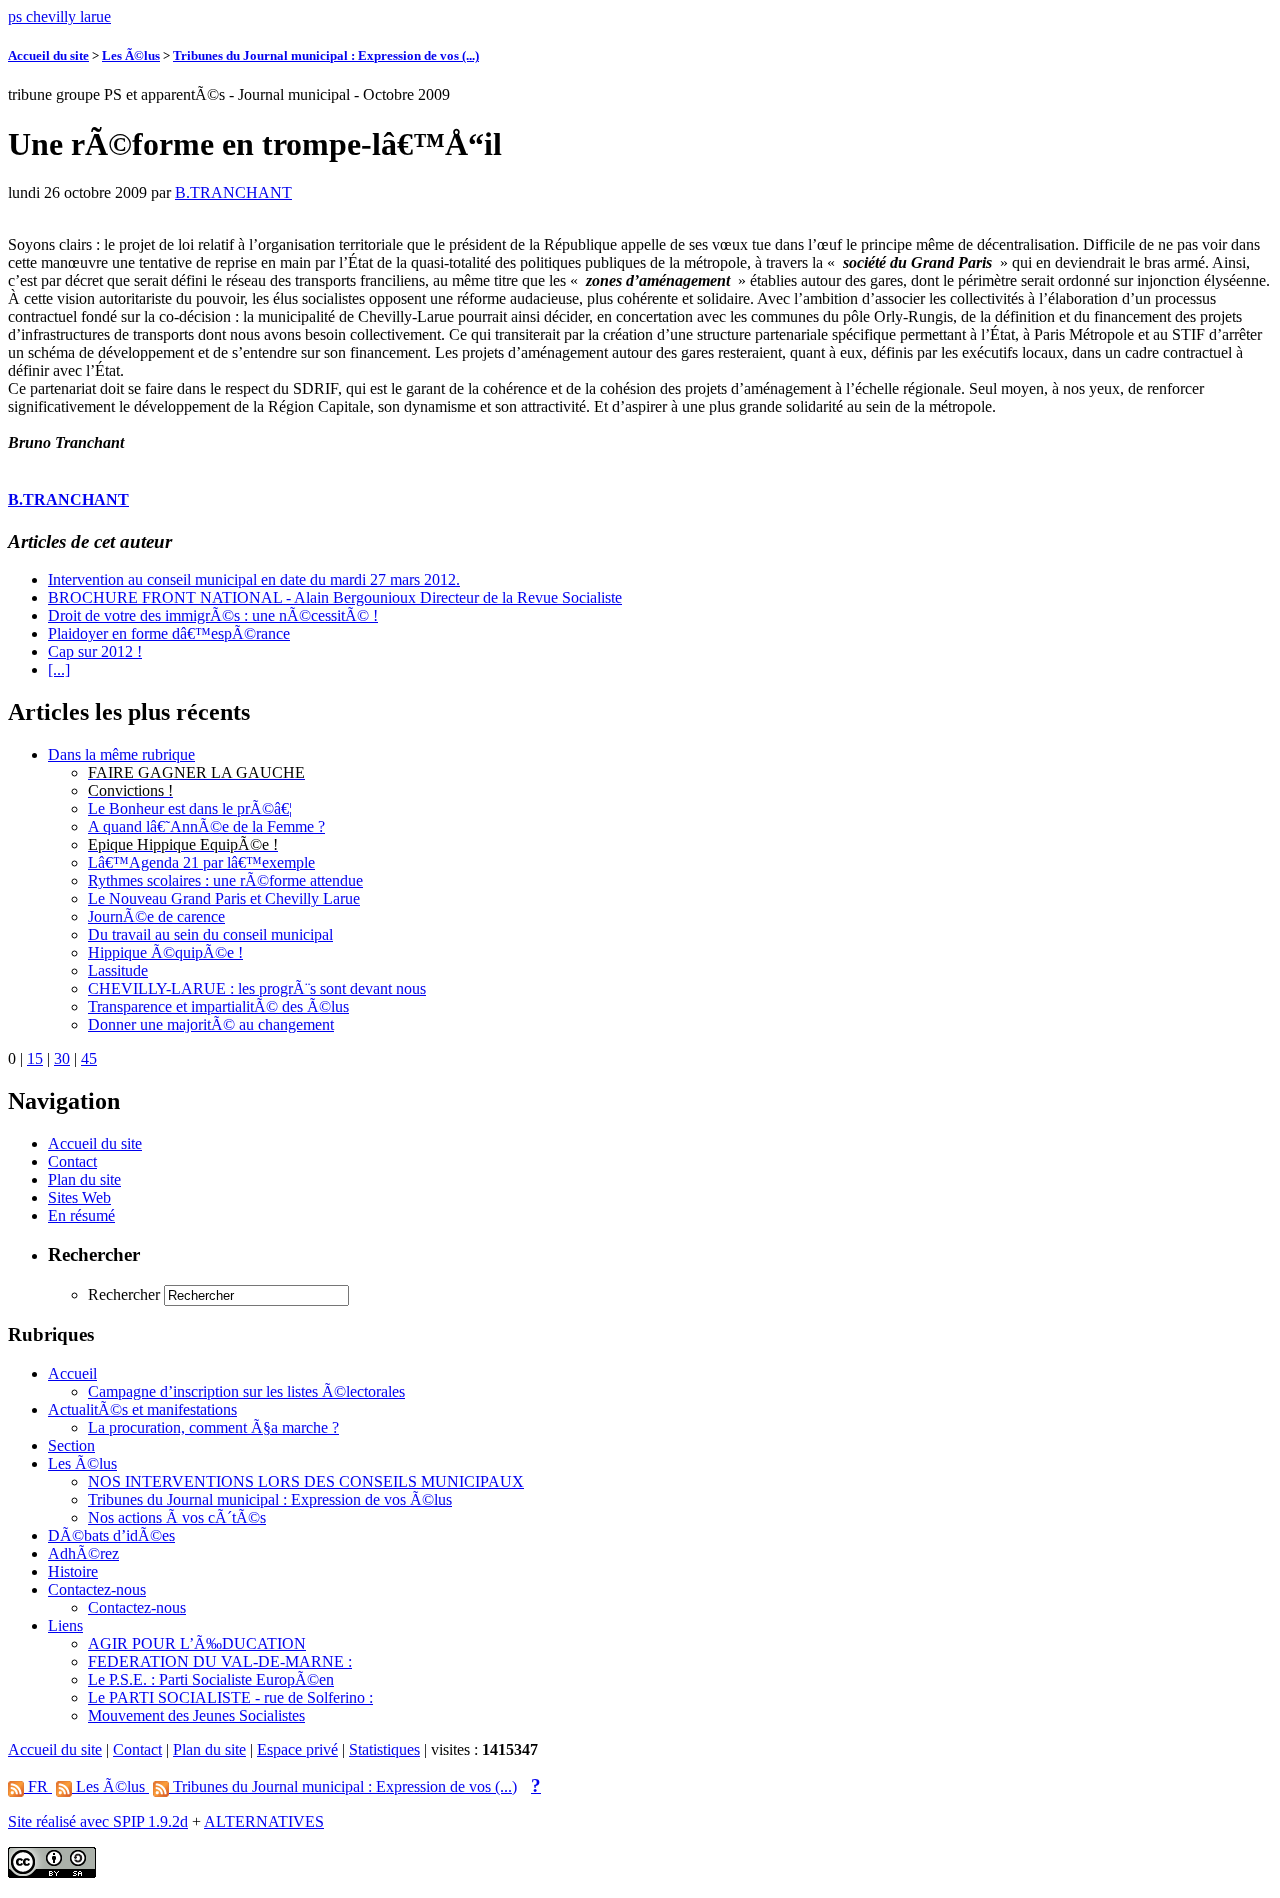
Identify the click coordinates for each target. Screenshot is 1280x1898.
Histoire (73, 1571)
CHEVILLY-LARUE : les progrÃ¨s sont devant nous (257, 988)
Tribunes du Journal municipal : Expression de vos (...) (326, 55)
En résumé (81, 1215)
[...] (59, 669)
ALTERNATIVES (264, 1821)
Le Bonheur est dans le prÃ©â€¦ (190, 808)
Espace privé (297, 1749)
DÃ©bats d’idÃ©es (111, 1535)
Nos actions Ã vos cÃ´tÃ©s (177, 1517)
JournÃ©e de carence (156, 916)
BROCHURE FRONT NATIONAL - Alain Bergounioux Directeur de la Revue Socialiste (335, 597)
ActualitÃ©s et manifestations (142, 1409)
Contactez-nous (97, 1589)
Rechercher (124, 1294)
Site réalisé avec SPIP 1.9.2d (98, 1821)
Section (71, 1445)
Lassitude (118, 970)
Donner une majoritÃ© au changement (211, 1024)
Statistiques (384, 1749)
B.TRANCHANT (233, 192)
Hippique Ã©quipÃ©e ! (165, 952)
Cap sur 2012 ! (95, 651)
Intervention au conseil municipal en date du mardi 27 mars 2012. (254, 579)
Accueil (72, 1373)
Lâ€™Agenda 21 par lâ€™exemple (201, 862)
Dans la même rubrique (121, 754)
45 (89, 1058)
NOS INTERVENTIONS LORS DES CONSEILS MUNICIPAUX (306, 1481)
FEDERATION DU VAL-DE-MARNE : (220, 1661)
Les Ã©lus (131, 55)
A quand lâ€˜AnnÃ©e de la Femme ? (206, 826)
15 (35, 1058)
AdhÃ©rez (83, 1553)
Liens (65, 1625)
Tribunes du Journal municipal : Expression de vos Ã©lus (270, 1499)
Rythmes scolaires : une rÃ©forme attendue (225, 880)
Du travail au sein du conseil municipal (210, 934)
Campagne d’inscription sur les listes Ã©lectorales (246, 1391)
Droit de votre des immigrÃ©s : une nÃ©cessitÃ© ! (213, 615)
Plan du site (84, 1179)
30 (62, 1058)
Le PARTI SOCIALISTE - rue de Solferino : (230, 1697)
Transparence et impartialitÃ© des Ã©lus (218, 1006)
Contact (72, 1161)
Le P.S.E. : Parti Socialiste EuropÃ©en (211, 1679)
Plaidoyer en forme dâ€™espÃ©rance (169, 633)
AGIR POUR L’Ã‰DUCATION (197, 1643)
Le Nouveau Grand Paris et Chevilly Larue (224, 898)
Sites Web (79, 1197)
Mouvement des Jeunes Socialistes (196, 1715)
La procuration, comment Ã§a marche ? (213, 1427)
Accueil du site (48, 55)
